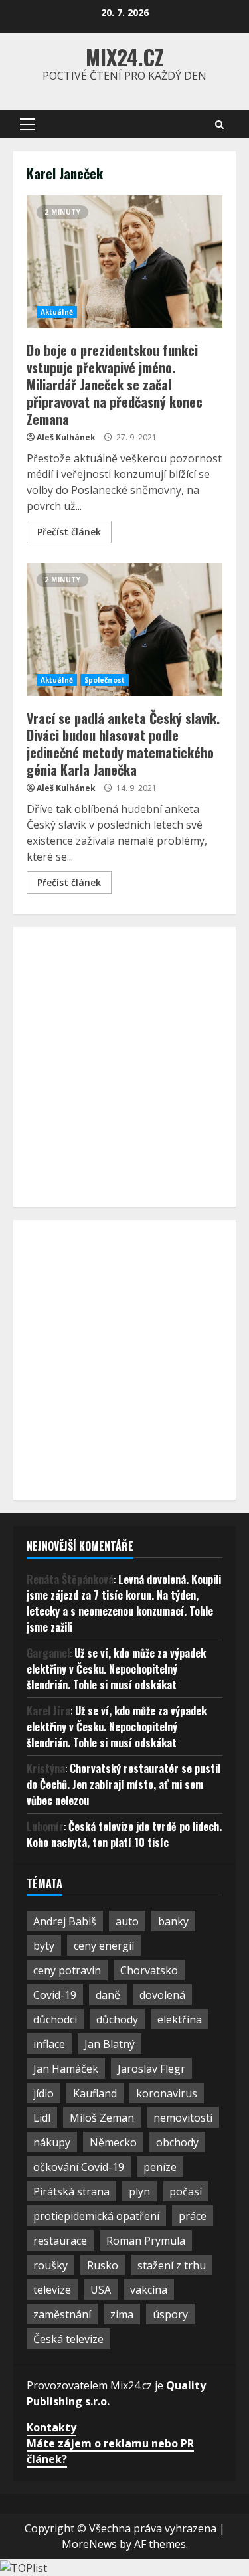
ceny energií (104, 1946)
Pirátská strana (71, 2191)
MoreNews (89, 2544)
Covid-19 (55, 1995)
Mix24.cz (125, 57)
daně (108, 1995)
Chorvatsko (149, 1970)
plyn (139, 2191)
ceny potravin (67, 1970)
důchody (117, 2019)
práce (193, 2216)
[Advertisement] (124, 1065)
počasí (186, 2191)
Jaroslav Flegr (151, 2069)
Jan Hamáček (66, 2069)
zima (122, 2314)
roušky (50, 2265)
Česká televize (68, 2339)
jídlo (43, 2093)
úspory (170, 2314)
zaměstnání (62, 2314)
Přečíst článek (69, 532)
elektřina (180, 2019)
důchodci (55, 2019)
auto (127, 1921)
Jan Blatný (110, 2044)
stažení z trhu (172, 2265)
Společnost (105, 680)
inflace (49, 2044)
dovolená (162, 1995)
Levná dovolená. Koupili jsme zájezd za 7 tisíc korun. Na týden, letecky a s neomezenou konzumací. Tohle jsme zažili (124, 1603)
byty (44, 1946)
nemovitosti (183, 2118)
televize (52, 2290)
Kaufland (95, 2093)
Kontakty (51, 2427)
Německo (113, 2142)
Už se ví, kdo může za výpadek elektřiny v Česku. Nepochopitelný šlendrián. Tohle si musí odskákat (116, 1669)
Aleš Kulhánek (66, 437)
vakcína (149, 2290)
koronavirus (167, 2093)
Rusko (103, 2265)
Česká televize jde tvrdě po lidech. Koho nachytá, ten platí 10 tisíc (124, 1834)
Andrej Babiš (65, 1921)
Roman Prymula (146, 2241)
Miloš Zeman (102, 2118)
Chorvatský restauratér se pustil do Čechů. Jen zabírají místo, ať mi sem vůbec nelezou (124, 1784)
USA (101, 2290)
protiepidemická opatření (96, 2216)
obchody (177, 2142)
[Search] (219, 125)
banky (173, 1921)
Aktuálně (57, 312)
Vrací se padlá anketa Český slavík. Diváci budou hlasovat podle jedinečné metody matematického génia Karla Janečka (124, 630)
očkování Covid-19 (79, 2167)
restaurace (60, 2241)
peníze (160, 2167)
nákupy (52, 2142)
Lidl (42, 2118)
